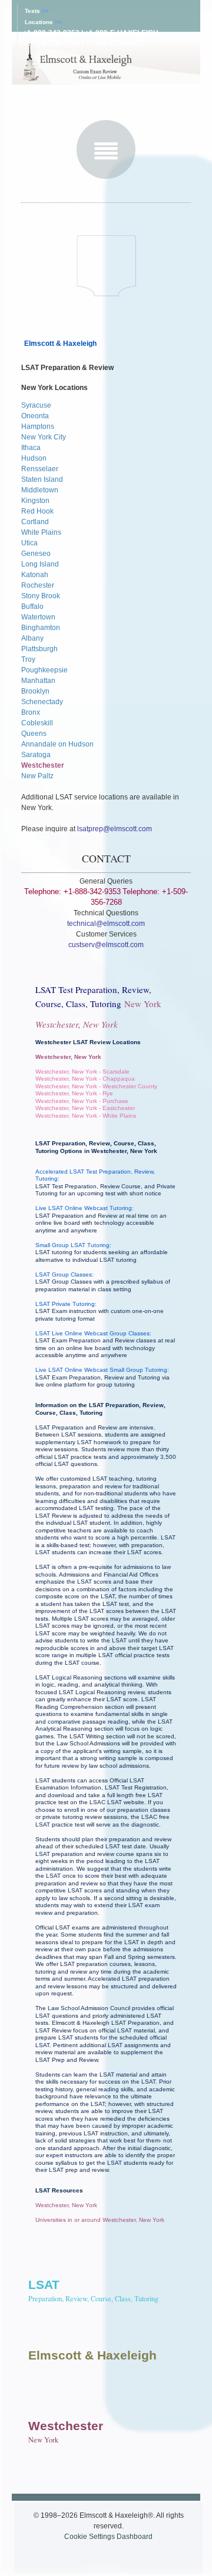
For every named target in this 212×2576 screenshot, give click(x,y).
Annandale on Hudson (57, 744)
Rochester (38, 585)
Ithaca (31, 448)
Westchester (43, 765)
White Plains (41, 532)
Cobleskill (37, 723)
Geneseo (36, 554)
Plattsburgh (39, 649)
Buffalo (32, 606)
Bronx (31, 712)
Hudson (34, 458)
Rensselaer (40, 469)
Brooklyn (35, 691)
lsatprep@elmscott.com (115, 829)
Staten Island (42, 479)
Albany (32, 638)
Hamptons (38, 426)
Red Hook (37, 511)
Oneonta (35, 416)
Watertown (38, 617)
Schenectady (42, 702)
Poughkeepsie (44, 670)
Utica (29, 543)
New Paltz (37, 776)
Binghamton (41, 628)
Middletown (40, 490)
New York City (44, 437)
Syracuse (36, 405)
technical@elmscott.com (106, 924)
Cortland (35, 522)
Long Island (40, 564)
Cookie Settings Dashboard (108, 2537)
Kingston (35, 501)
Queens (34, 734)
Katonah (35, 575)
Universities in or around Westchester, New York (100, 2220)
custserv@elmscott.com (106, 945)
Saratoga (36, 755)
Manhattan (38, 681)
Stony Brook (41, 596)
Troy (28, 659)
